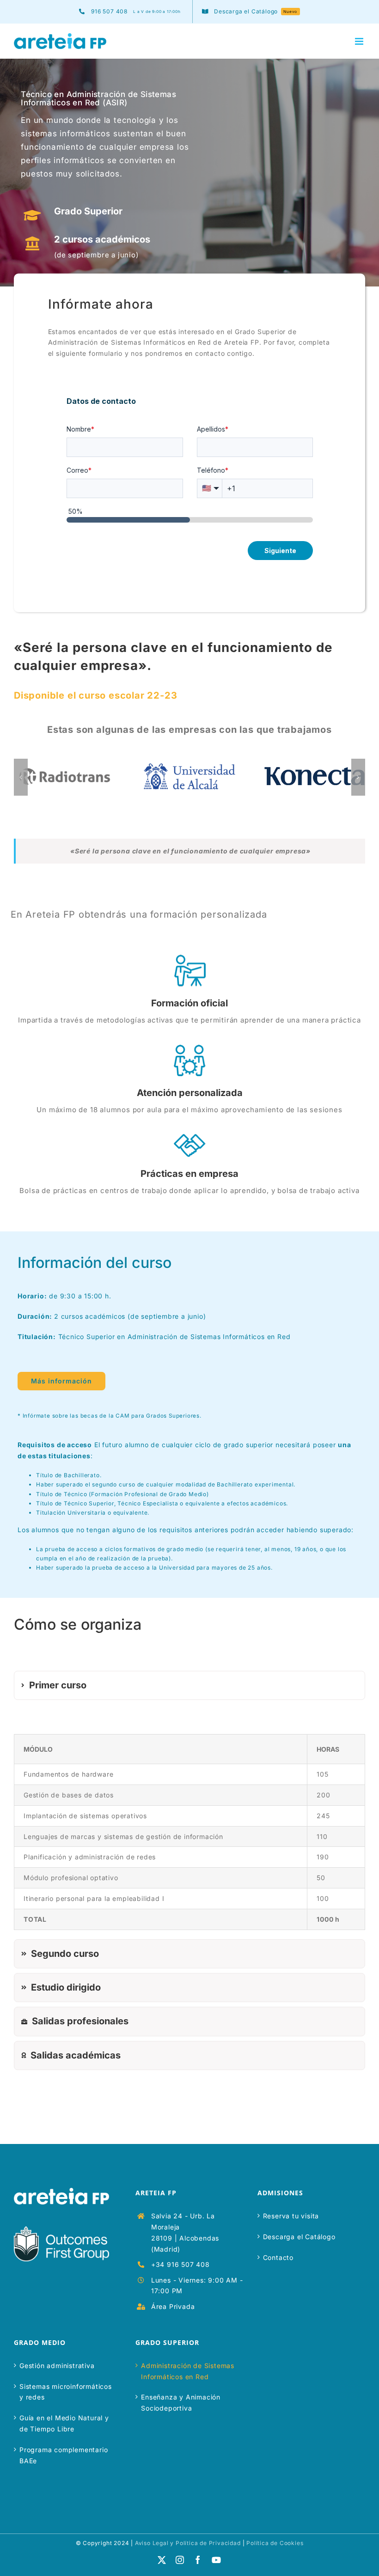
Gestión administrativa (57, 2366)
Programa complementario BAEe (64, 2455)
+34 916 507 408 (180, 2264)
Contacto (278, 2257)
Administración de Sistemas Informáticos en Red (188, 2371)
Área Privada (173, 2306)
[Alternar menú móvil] (360, 41)
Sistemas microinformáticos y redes (66, 2392)
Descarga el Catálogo (299, 2237)
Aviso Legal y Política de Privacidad (188, 2543)
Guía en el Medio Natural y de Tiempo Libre (64, 2423)
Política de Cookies (275, 2543)
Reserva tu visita (291, 2216)
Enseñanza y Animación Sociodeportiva (181, 2402)
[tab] (189, 1685)
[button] (21, 777)
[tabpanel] (189, 1822)
